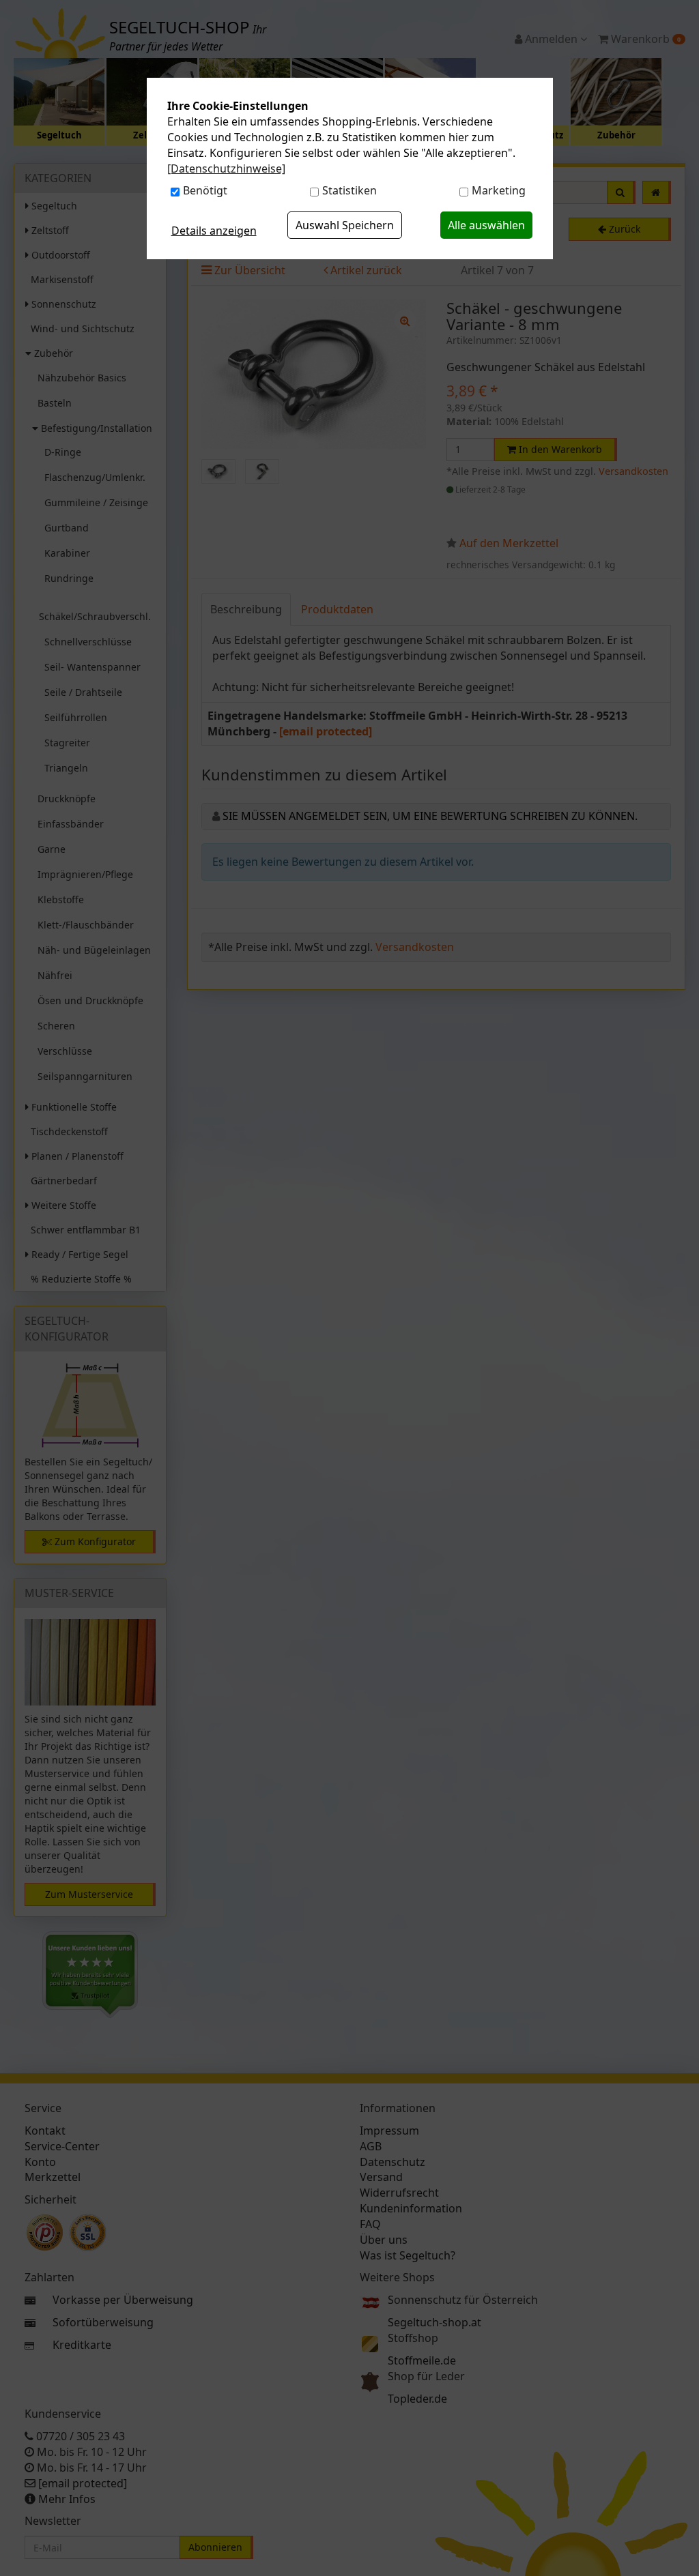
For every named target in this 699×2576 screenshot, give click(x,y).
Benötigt (205, 190)
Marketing (499, 190)
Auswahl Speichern (345, 225)
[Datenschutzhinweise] (226, 169)
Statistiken (349, 190)
